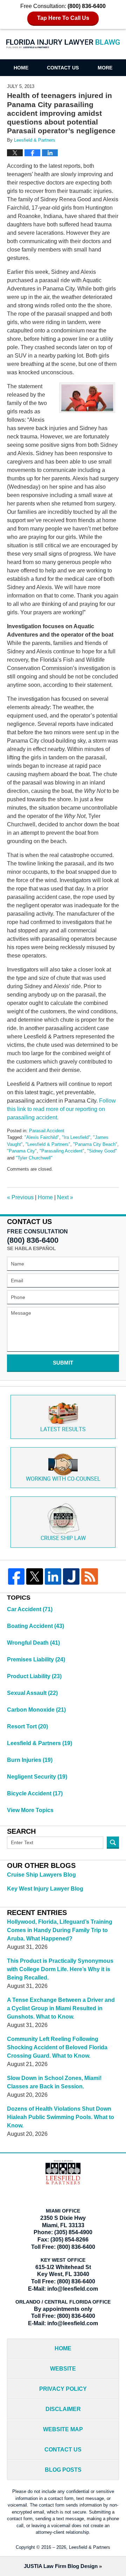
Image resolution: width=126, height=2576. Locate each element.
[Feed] (89, 1576)
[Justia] (71, 1576)
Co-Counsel (63, 1479)
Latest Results (63, 1430)
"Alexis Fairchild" (42, 1137)
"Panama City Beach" (95, 1144)
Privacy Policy (63, 2389)
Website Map (63, 2429)
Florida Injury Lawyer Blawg (63, 48)
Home (21, 68)
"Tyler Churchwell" (34, 1158)
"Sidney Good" (102, 1151)
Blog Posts (63, 2470)
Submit (63, 1363)
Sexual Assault (32, 1693)
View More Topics (30, 1810)
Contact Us (63, 68)
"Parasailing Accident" (62, 1151)
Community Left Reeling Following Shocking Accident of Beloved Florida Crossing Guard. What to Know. (57, 2047)
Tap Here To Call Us (63, 18)
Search (113, 1843)
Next (65, 1197)
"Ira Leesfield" (76, 1137)
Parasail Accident (47, 1131)
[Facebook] (16, 1576)
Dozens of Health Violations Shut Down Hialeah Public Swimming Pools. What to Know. (61, 2117)
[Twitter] (34, 1576)
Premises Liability (36, 1659)
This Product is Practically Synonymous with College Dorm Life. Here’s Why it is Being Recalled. (60, 1969)
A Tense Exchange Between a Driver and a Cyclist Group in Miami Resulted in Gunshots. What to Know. (61, 2008)
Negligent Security (37, 1777)
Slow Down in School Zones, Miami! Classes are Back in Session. (54, 2082)
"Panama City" (22, 1151)
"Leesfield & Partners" (48, 1144)
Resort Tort (27, 1726)
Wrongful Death (33, 1643)
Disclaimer (63, 2409)
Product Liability (34, 1676)
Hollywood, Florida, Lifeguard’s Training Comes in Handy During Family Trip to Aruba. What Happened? (60, 1930)
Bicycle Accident (35, 1793)
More (105, 68)
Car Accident (30, 1609)
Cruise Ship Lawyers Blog (41, 1875)
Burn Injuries (30, 1760)
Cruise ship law (63, 1538)
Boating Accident (36, 1626)
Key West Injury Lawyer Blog (45, 1889)
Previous (20, 1197)
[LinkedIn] (53, 1576)
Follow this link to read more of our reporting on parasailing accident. (61, 1109)
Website (63, 2369)
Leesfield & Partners (40, 1743)
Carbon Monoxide (36, 1710)
